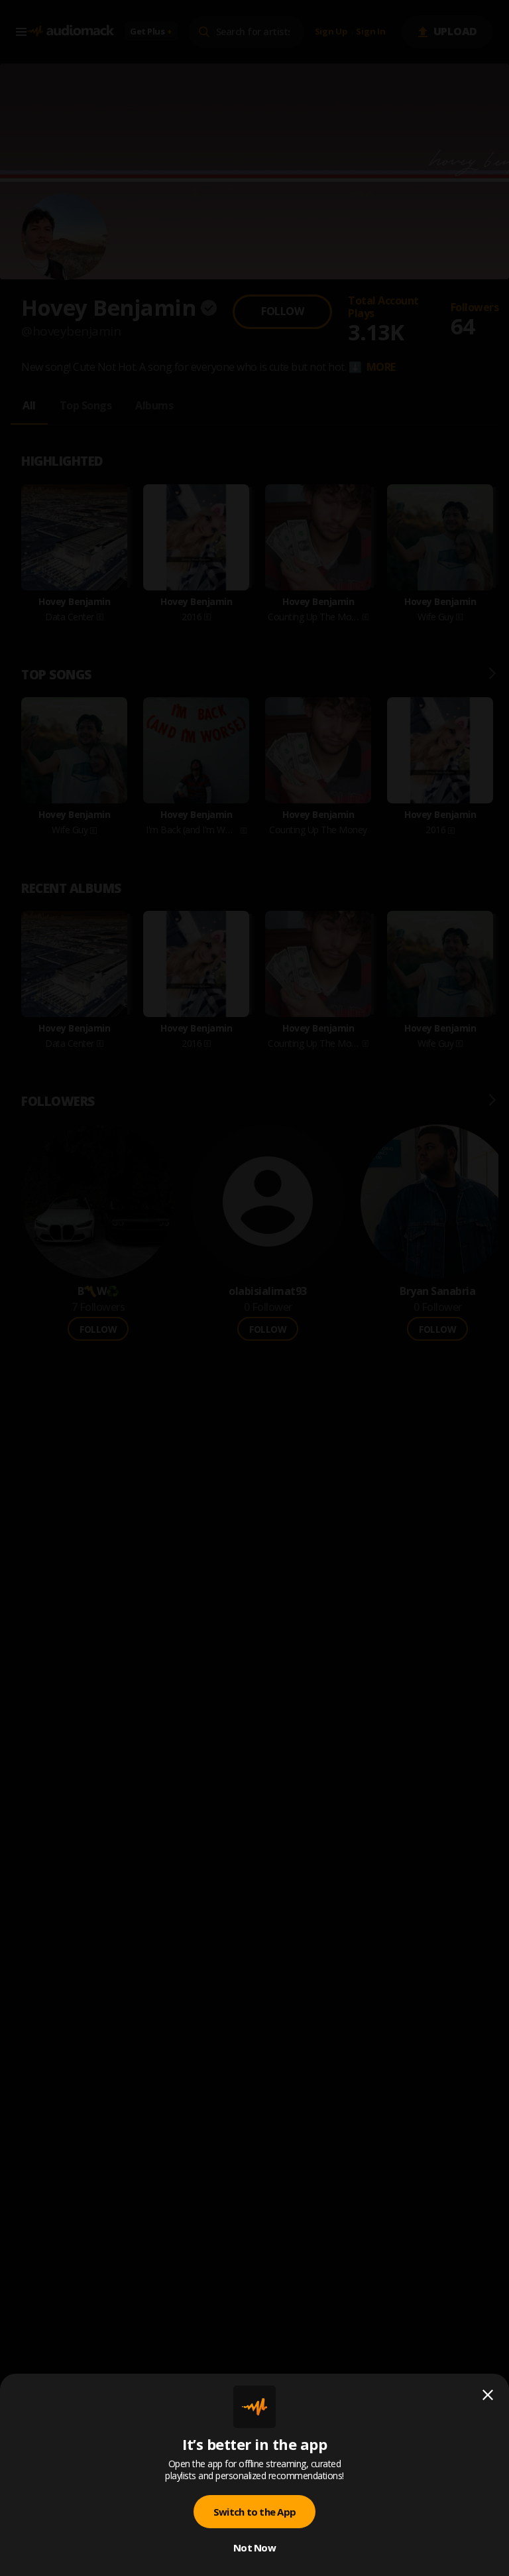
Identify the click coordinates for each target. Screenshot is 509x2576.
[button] (254, 1288)
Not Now (254, 2547)
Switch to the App (254, 2512)
